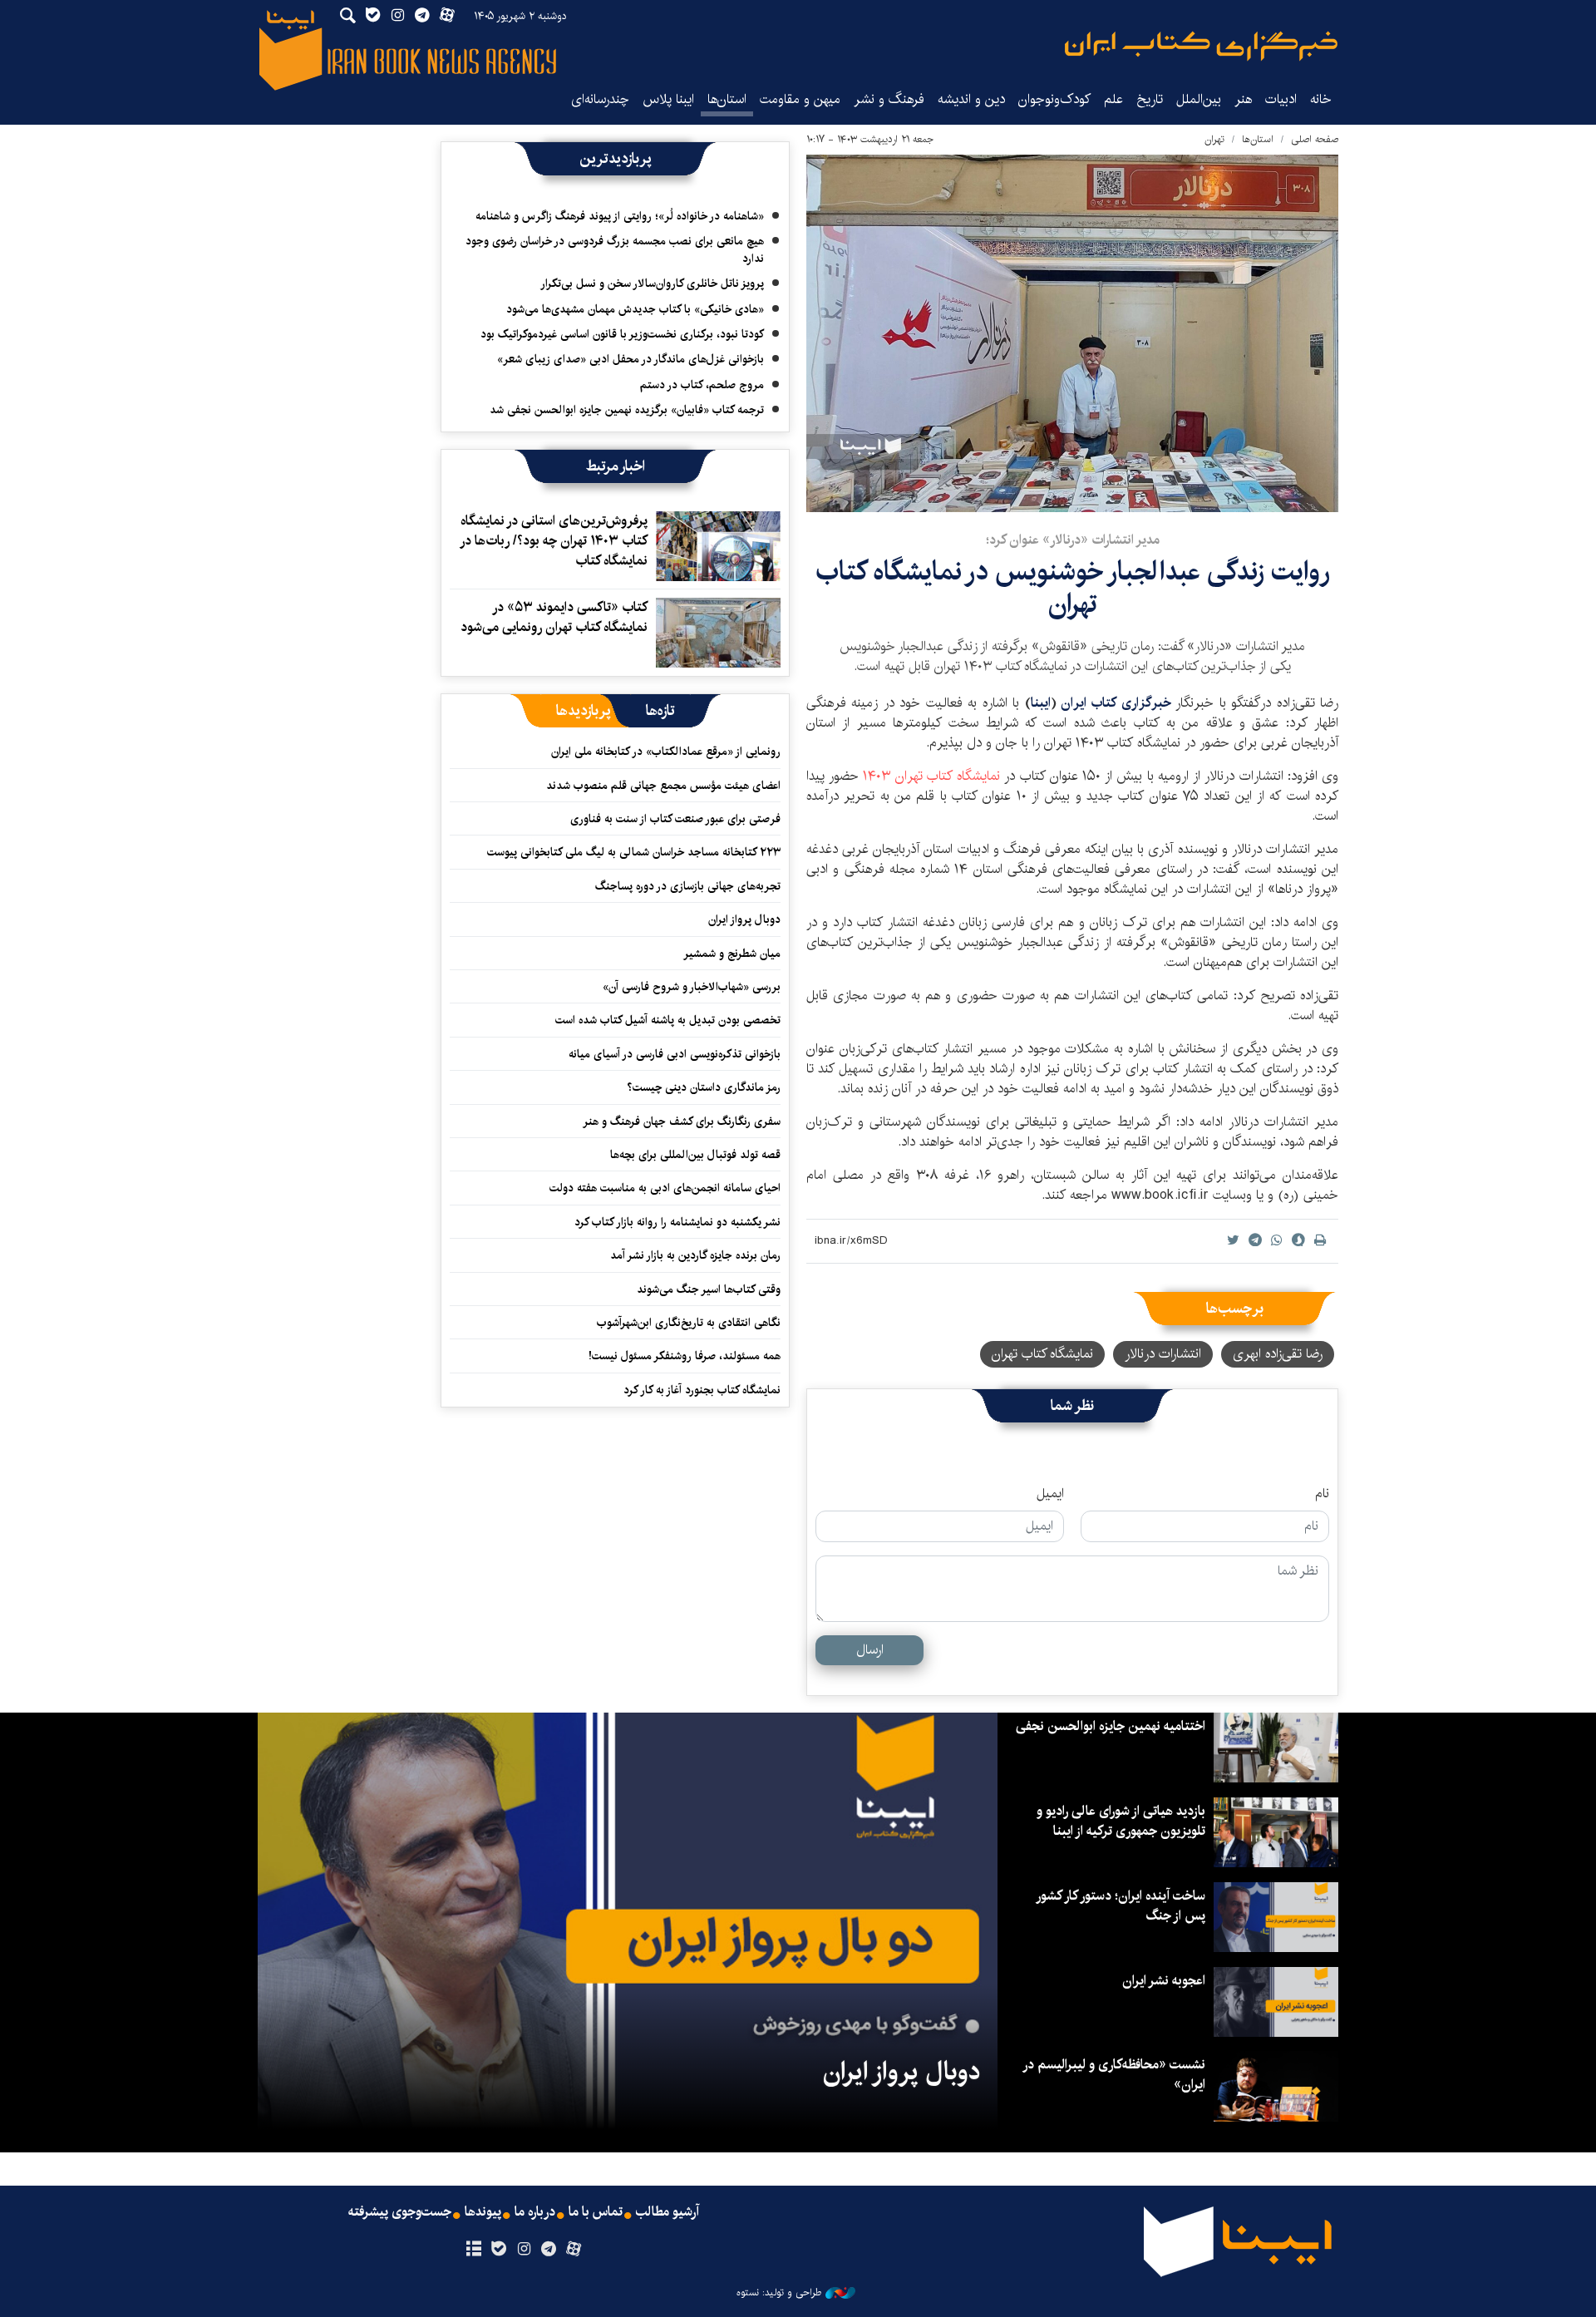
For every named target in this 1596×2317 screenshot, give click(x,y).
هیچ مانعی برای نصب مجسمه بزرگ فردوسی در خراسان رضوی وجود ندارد (615, 249)
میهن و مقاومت (800, 99)
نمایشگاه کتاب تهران (933, 776)
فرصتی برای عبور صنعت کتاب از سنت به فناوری (675, 819)
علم (1113, 99)
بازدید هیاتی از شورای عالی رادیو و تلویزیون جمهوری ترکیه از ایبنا (1121, 1821)
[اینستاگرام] (523, 2250)
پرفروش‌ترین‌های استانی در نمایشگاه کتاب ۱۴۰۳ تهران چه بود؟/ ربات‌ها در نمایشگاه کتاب (554, 541)
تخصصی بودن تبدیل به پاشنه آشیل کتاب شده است (668, 1020)
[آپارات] (574, 2250)
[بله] (498, 2250)
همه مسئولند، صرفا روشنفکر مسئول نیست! (685, 1356)
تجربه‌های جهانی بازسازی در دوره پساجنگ (688, 886)
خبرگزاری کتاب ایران (1118, 703)
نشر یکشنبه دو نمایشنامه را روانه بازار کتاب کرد (677, 1222)
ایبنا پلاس (668, 99)
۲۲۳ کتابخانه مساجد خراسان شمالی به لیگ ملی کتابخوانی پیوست (634, 852)
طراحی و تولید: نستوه (779, 2293)
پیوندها (483, 2212)
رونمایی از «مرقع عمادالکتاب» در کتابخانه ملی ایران (666, 752)
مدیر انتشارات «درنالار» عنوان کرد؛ (1073, 540)
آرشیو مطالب (667, 2212)
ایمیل (1050, 1494)
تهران (1214, 139)
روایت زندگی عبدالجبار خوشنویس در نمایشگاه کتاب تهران (1073, 587)
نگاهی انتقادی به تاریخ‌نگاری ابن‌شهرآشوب (685, 1323)
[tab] (660, 711)
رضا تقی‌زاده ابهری (1278, 1354)
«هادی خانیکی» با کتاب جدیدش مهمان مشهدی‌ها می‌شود (635, 309)
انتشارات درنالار (1163, 1354)
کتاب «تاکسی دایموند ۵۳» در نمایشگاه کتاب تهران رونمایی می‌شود (554, 617)
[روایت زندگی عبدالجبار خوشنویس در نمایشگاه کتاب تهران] (1072, 333)
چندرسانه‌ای (600, 99)
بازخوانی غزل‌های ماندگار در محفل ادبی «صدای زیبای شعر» (631, 359)
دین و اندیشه (971, 99)
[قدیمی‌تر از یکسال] (718, 546)
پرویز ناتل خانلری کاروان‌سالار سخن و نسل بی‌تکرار (652, 283)
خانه (1321, 99)
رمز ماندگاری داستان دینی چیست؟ (704, 1087)
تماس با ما (596, 2212)
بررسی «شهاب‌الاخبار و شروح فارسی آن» (692, 987)
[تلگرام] (549, 2250)
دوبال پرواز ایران (744, 919)
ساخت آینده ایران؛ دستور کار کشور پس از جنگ (1121, 1906)
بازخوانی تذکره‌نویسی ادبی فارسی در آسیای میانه (675, 1054)
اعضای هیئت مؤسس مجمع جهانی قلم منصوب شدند (663, 786)
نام (1322, 1494)
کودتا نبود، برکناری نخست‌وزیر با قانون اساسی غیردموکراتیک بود (622, 334)
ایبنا (1201, 46)
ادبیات (1281, 99)
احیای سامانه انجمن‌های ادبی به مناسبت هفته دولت (665, 1188)
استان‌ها (727, 99)
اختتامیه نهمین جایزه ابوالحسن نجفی (1111, 1726)
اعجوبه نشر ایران (1164, 1981)
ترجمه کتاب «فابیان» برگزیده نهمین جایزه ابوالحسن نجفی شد (627, 410)
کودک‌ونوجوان (1054, 99)
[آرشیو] (473, 2250)
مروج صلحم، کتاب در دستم (702, 385)
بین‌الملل (1199, 99)
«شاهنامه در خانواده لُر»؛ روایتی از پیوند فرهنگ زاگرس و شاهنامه (620, 216)
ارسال (870, 1650)
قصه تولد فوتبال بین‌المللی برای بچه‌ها (695, 1155)
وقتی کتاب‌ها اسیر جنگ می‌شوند (709, 1289)
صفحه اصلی (1315, 139)
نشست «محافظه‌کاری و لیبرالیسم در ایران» (1115, 2075)
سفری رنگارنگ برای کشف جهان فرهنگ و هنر (682, 1122)
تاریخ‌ (1150, 99)
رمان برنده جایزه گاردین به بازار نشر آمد (695, 1255)
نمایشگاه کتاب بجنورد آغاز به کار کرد (702, 1390)
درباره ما (535, 2212)
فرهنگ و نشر (889, 99)
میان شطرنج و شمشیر (732, 954)
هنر (1243, 99)
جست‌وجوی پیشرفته (400, 2212)
